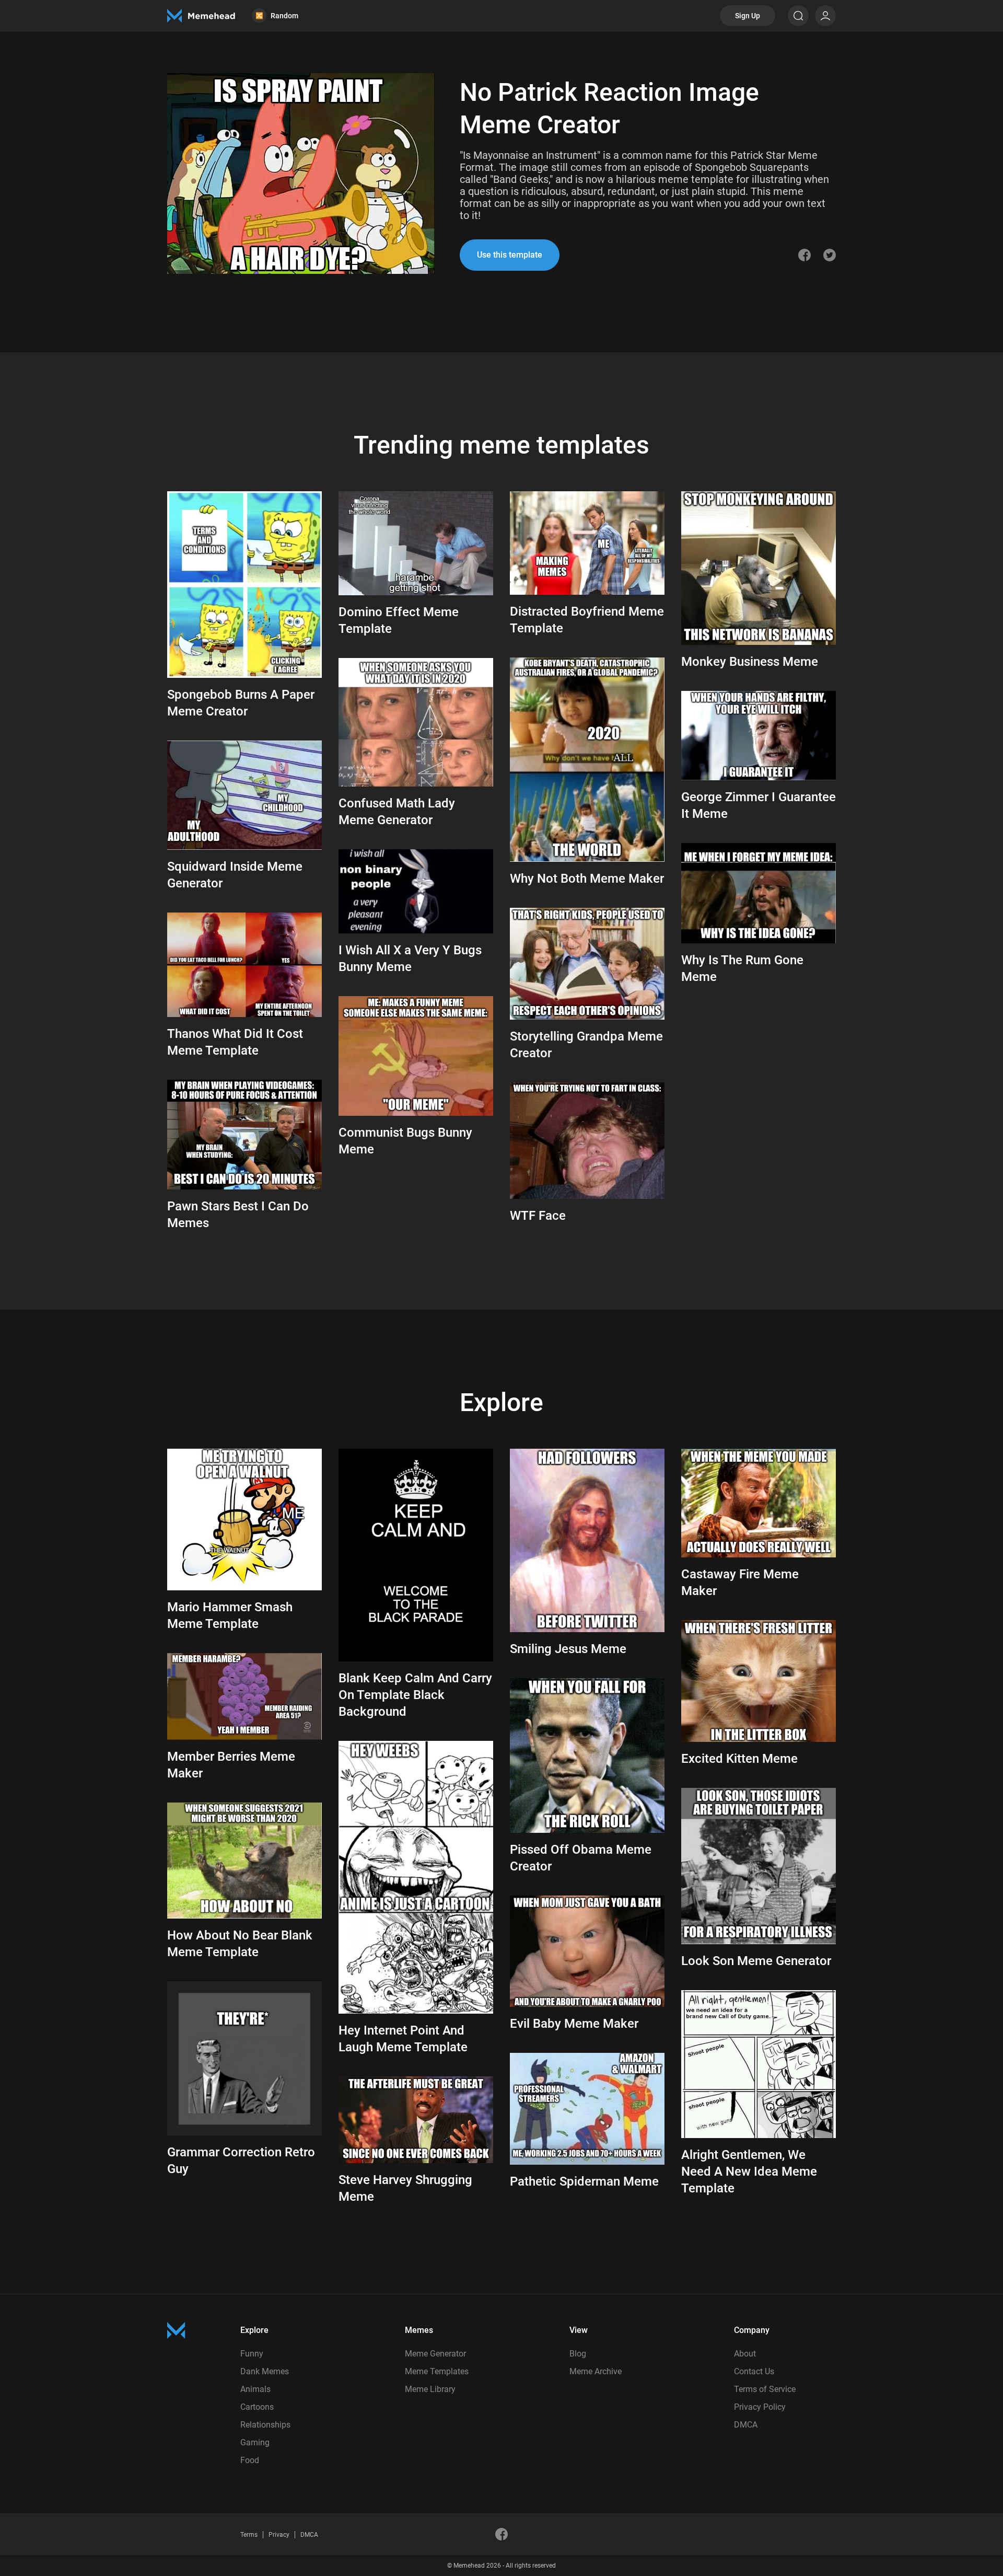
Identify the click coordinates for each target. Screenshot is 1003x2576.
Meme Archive (596, 2371)
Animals (255, 2389)
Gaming (255, 2442)
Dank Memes (265, 2371)
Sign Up (748, 16)
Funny (252, 2354)
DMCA (746, 2425)
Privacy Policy (760, 2407)
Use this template (510, 255)
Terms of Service (765, 2389)
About (745, 2354)
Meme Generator (435, 2354)
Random (277, 16)
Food (250, 2460)
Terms (249, 2535)
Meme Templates (437, 2371)
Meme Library (430, 2389)
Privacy (279, 2535)
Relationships (265, 2425)
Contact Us (754, 2371)
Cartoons (257, 2407)
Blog (578, 2354)
